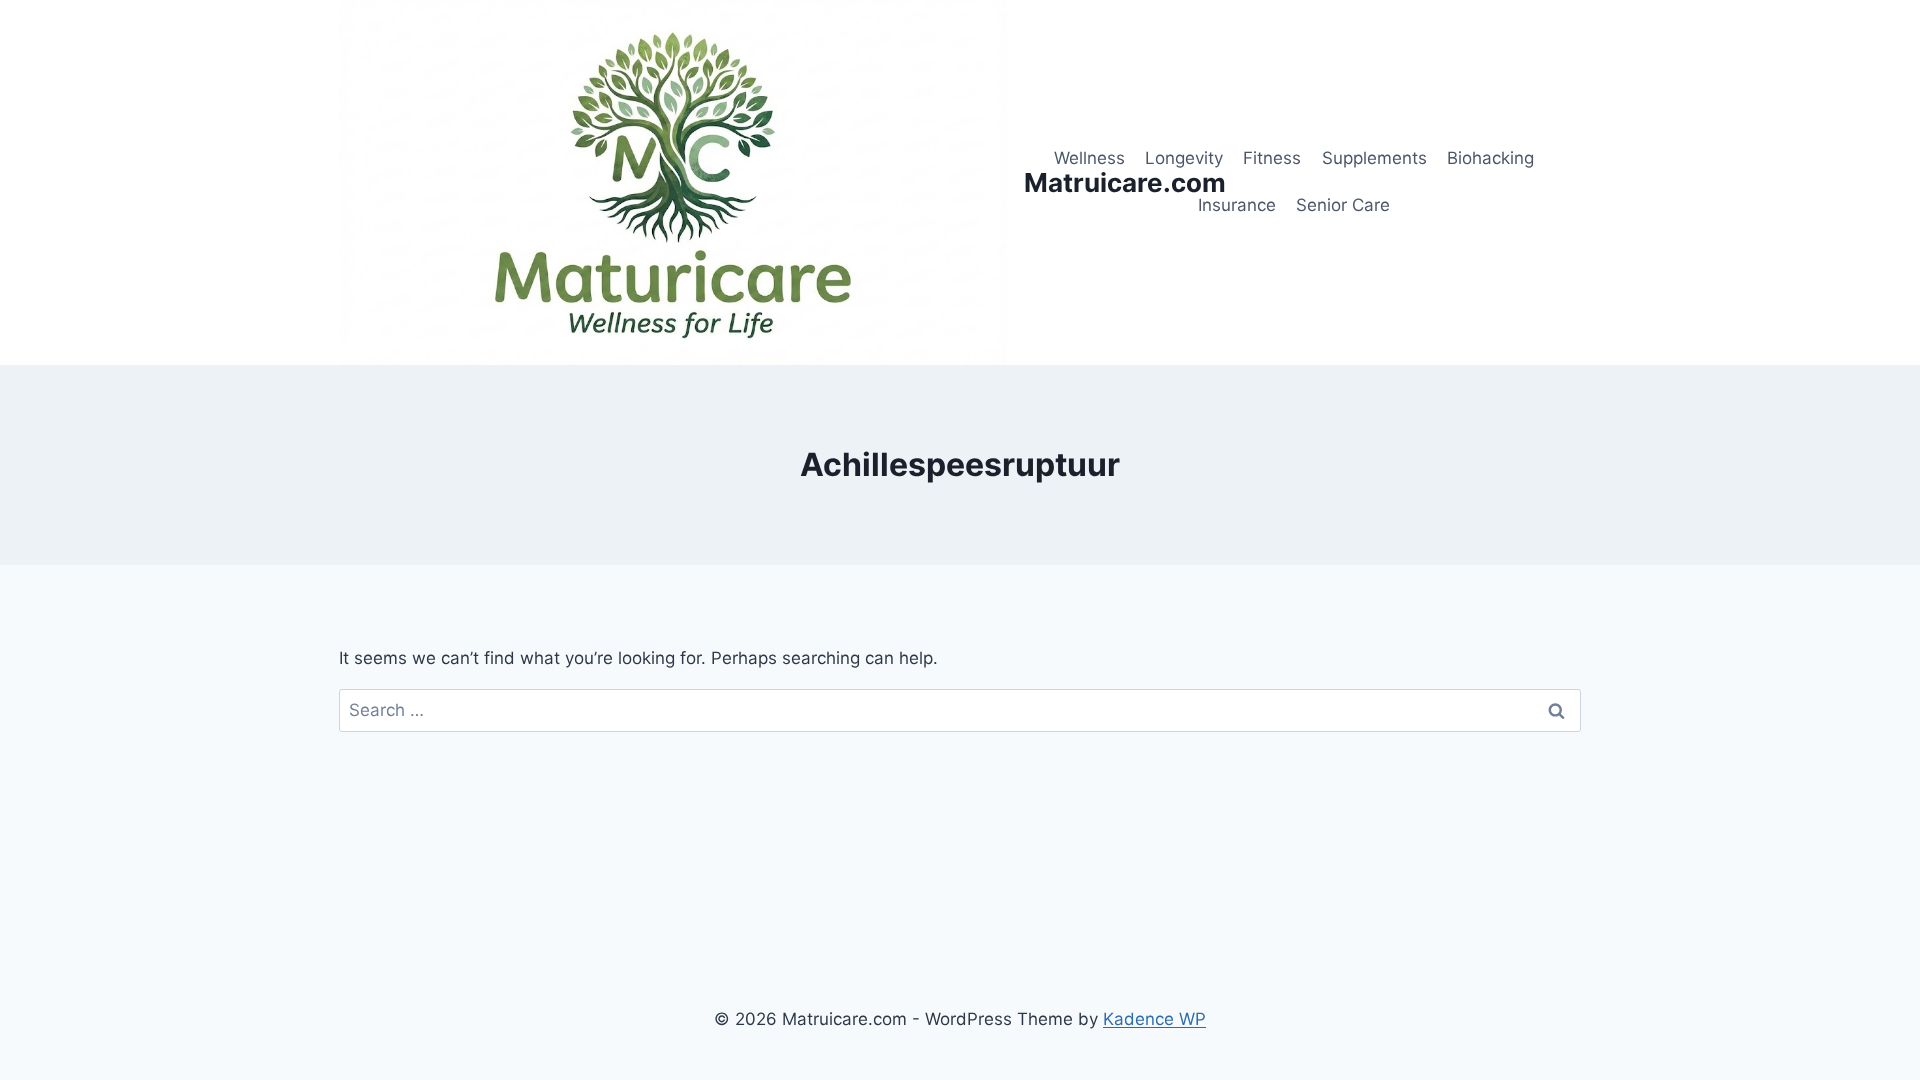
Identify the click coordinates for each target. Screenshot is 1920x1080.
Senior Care (1343, 205)
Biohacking (1490, 158)
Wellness (1089, 158)
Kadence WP (1154, 1019)
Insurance (1237, 205)
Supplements (1374, 158)
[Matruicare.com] (673, 182)
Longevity (1184, 158)
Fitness (1272, 158)
